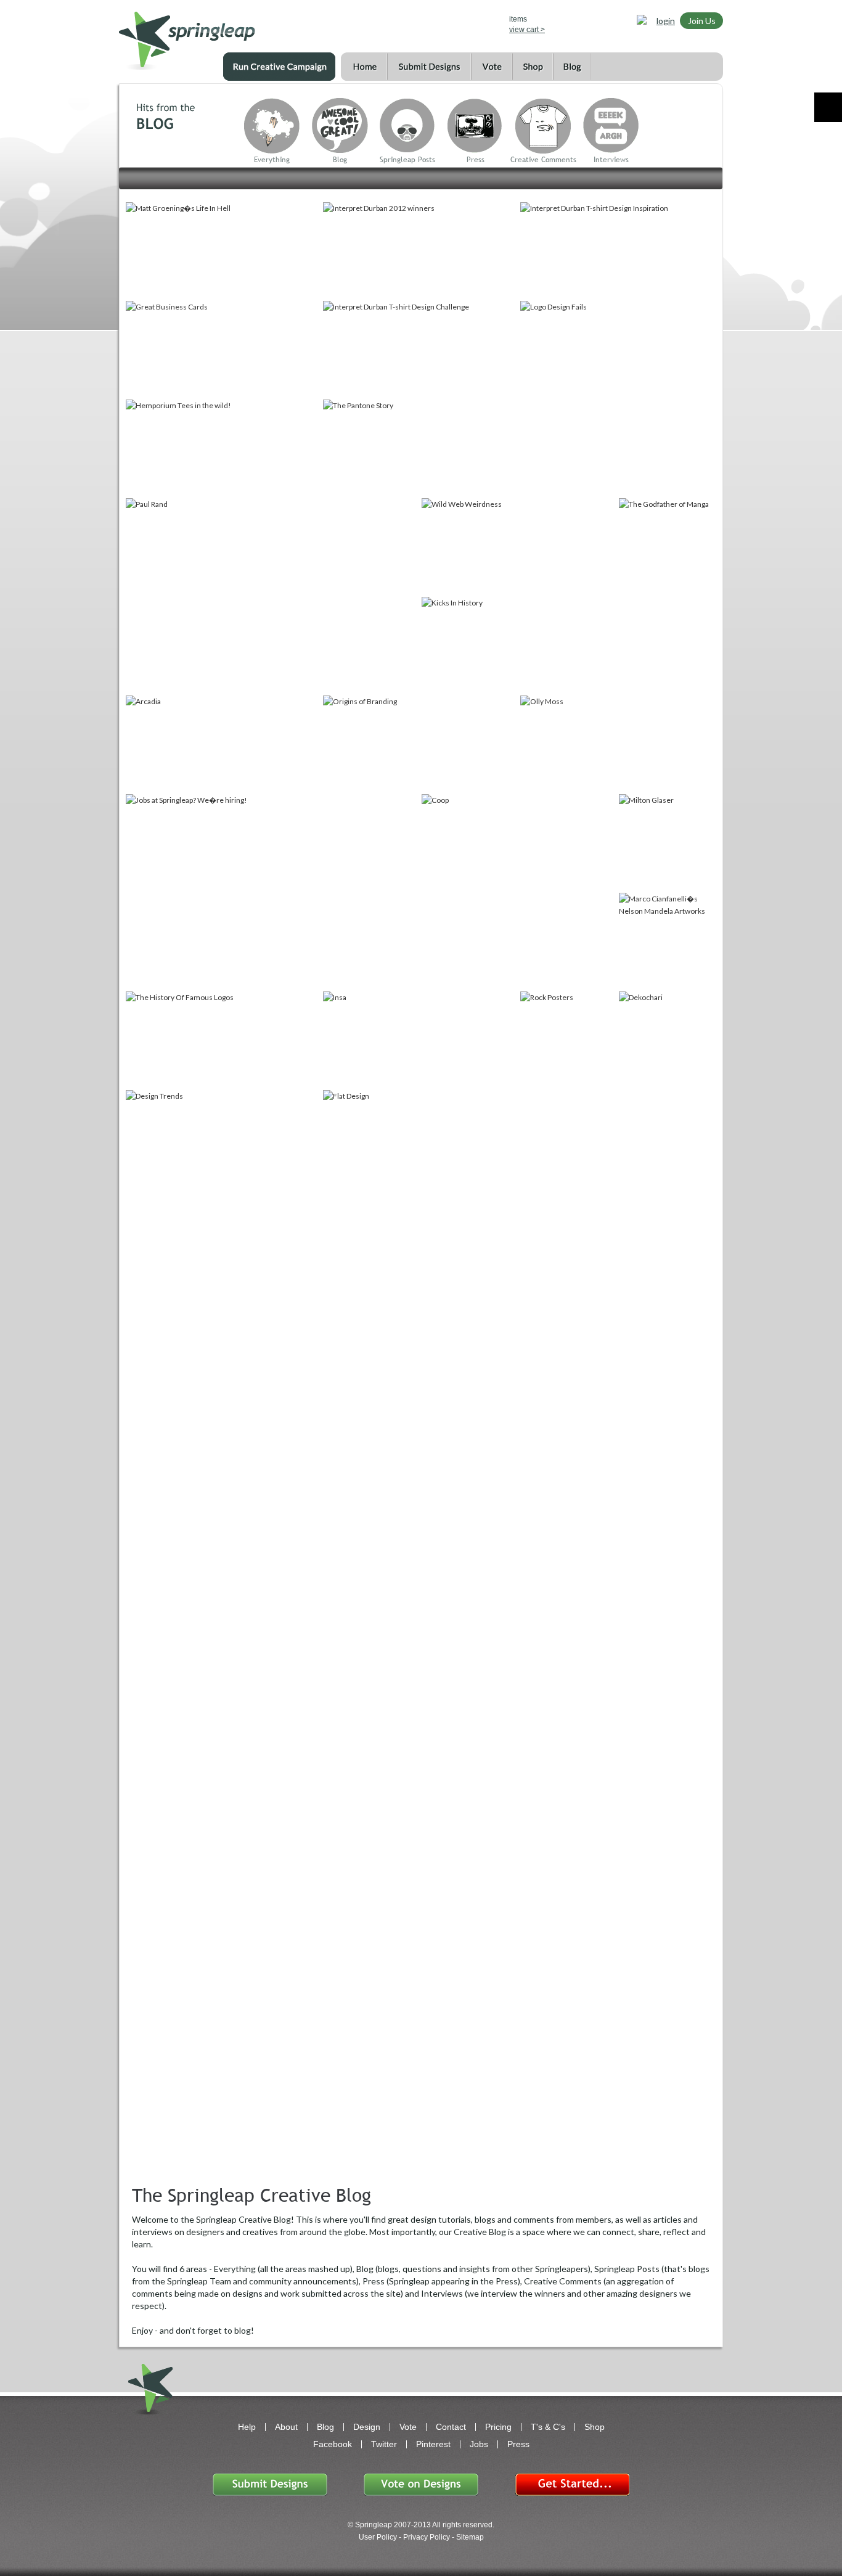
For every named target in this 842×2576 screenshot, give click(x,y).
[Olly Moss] (618, 744)
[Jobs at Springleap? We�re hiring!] (272, 892)
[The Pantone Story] (420, 448)
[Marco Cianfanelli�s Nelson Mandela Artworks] (667, 941)
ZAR (455, 23)
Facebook (333, 2444)
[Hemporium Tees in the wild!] (223, 448)
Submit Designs (429, 67)
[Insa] (420, 1040)
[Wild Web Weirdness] (519, 546)
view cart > (527, 30)
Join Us (702, 21)
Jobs (479, 2444)
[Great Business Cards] (223, 349)
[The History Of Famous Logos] (223, 1040)
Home (364, 67)
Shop (533, 67)
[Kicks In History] (519, 645)
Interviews (611, 160)
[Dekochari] (667, 1040)
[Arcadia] (223, 744)
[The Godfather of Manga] (667, 596)
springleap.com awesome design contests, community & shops (223, 35)
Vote (492, 67)
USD (419, 23)
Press (476, 160)
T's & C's (548, 2427)
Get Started (572, 2484)
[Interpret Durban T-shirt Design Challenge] (420, 349)
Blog (572, 67)
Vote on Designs (421, 2484)
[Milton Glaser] (667, 842)
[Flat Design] (420, 1138)
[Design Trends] (223, 1138)
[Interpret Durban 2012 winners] (420, 250)
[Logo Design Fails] (618, 398)
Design (367, 2427)
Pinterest (433, 2444)
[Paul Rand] (272, 596)
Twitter (384, 2444)
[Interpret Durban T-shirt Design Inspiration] (618, 250)
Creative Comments (543, 160)
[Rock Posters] (568, 1040)
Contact (451, 2427)
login (666, 21)
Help (247, 2427)
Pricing (498, 2427)
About (286, 2427)
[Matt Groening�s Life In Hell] (223, 250)
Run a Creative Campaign (279, 67)
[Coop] (519, 892)
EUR (473, 23)
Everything (272, 160)
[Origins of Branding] (420, 744)
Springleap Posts (407, 160)
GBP (437, 23)
